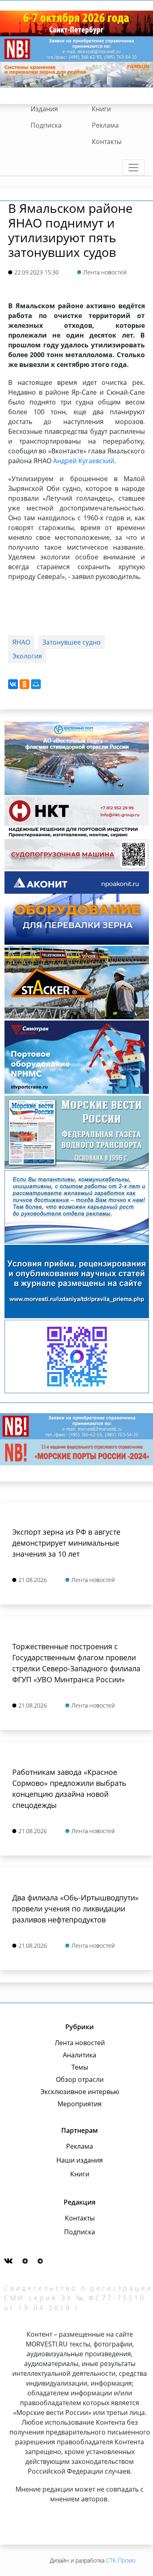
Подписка (46, 125)
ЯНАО (21, 642)
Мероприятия (80, 2104)
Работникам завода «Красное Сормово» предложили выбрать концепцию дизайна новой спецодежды (69, 1788)
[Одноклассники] (24, 684)
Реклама (105, 125)
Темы (80, 2067)
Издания (44, 109)
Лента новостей (80, 2043)
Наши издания (80, 2160)
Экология (27, 656)
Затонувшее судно (72, 642)
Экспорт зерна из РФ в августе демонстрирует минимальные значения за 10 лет (66, 1543)
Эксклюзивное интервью (80, 2092)
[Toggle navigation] (133, 168)
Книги (101, 109)
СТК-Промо (121, 2560)
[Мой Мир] (36, 684)
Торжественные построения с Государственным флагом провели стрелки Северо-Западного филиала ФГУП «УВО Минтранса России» (76, 1663)
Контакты (107, 141)
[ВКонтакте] (13, 684)
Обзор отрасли (80, 2079)
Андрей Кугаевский (84, 461)
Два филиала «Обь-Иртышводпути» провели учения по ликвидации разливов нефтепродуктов (75, 1909)
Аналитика (80, 2055)
